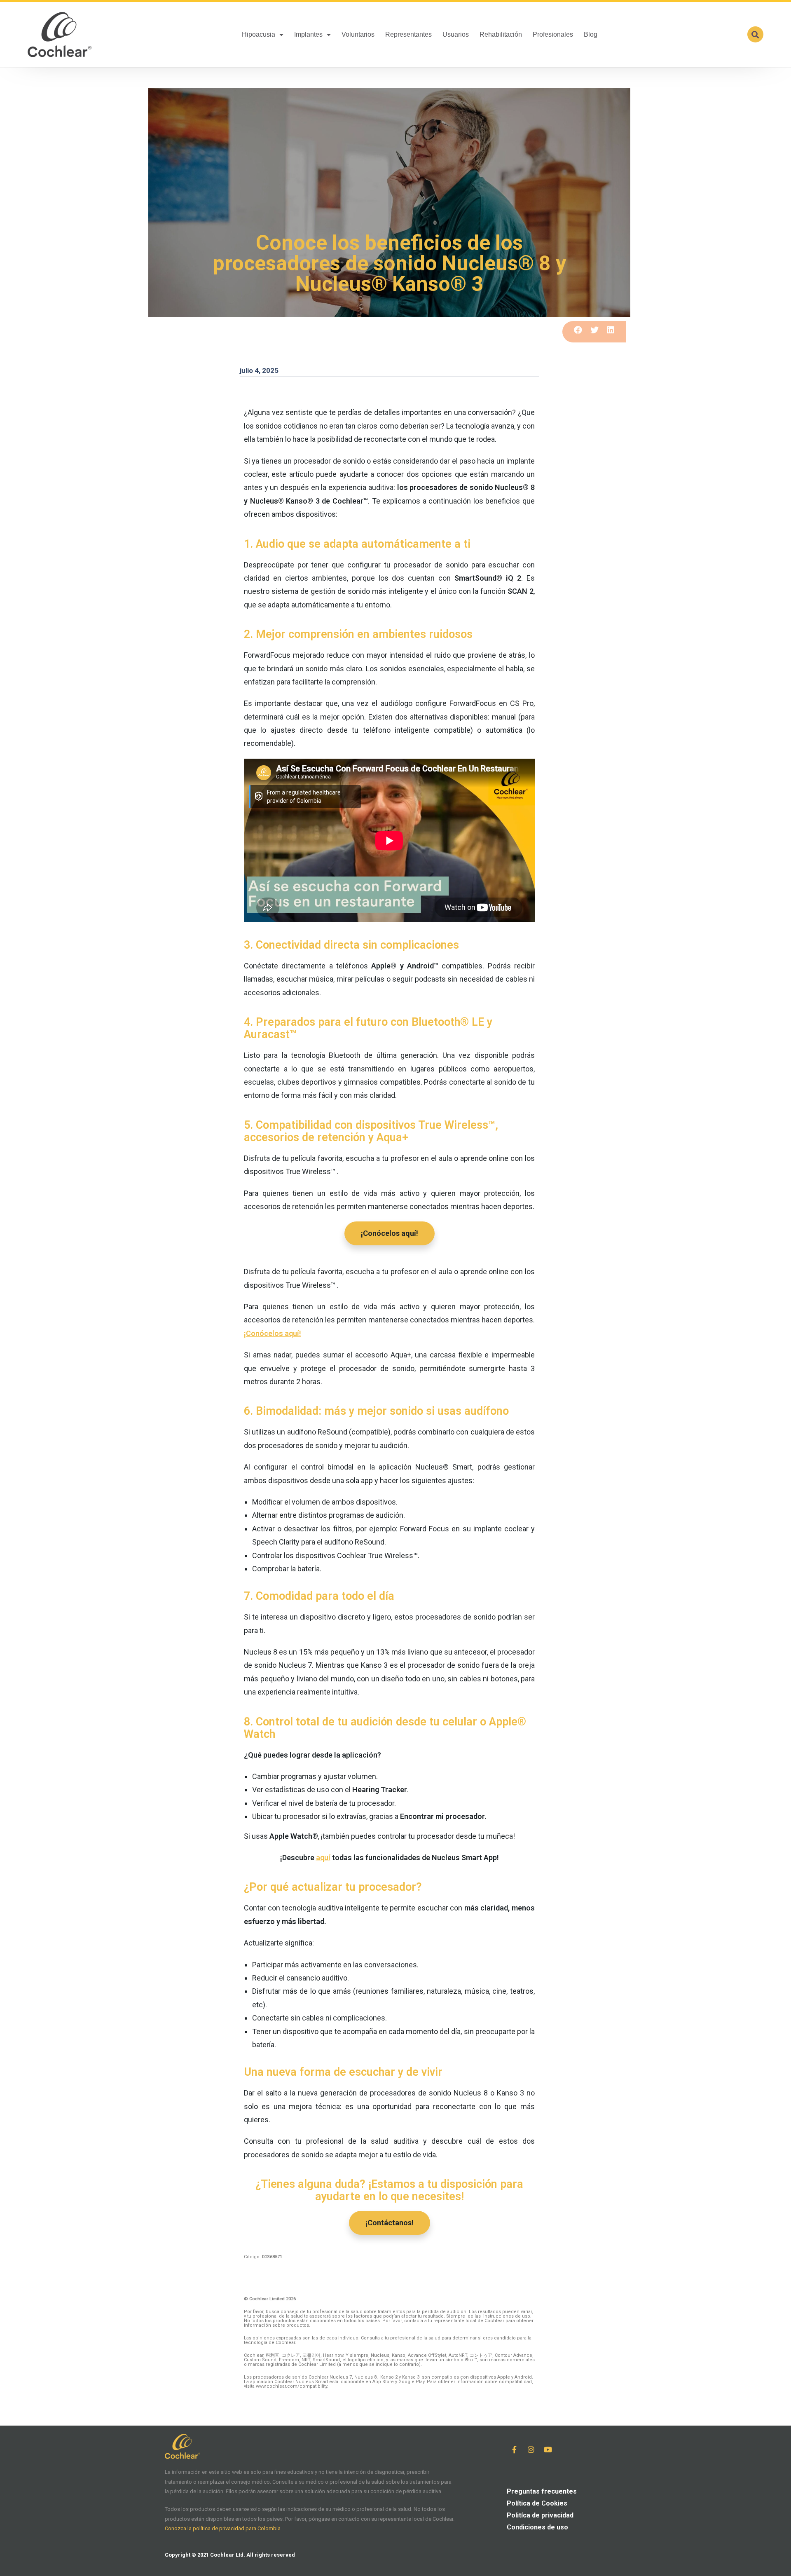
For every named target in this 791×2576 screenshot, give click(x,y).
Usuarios (456, 34)
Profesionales (553, 34)
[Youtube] (548, 2449)
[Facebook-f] (514, 2449)
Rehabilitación (501, 34)
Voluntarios (358, 34)
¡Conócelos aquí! (273, 1333)
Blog (591, 34)
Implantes (308, 34)
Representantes (408, 34)
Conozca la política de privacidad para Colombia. (223, 2528)
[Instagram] (531, 2449)
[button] (755, 34)
